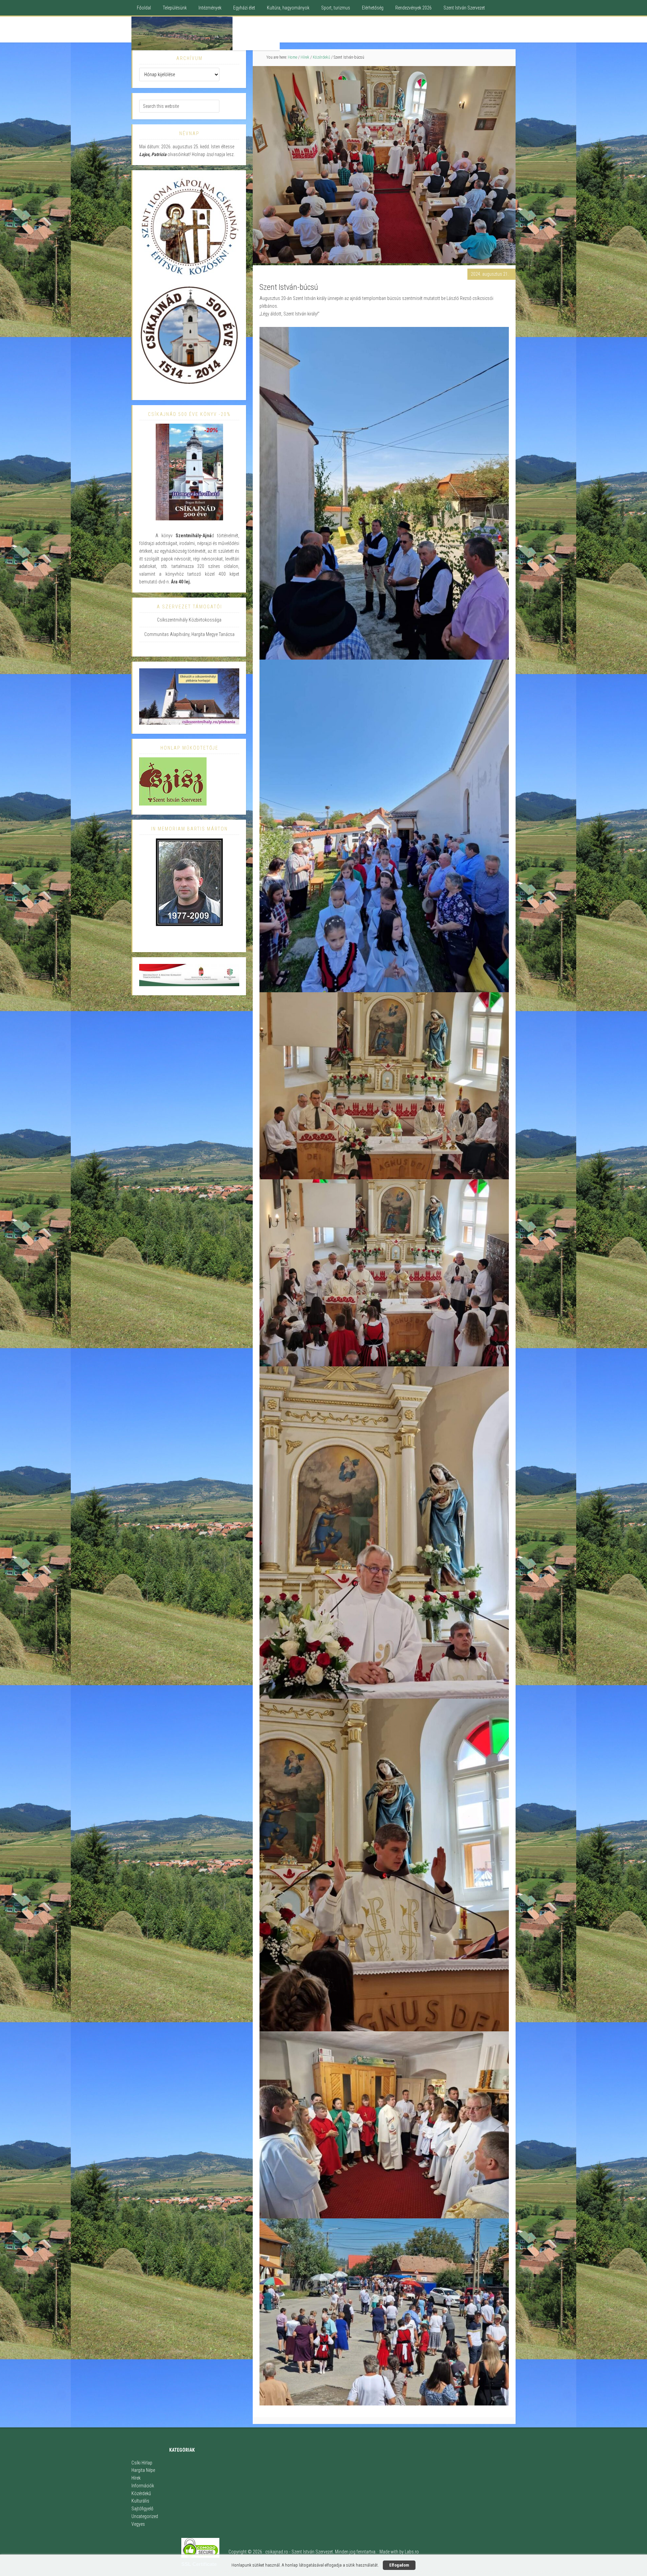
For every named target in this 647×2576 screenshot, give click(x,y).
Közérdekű (141, 2493)
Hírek (136, 2478)
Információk (143, 2486)
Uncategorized (145, 2516)
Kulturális (140, 2501)
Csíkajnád (206, 33)
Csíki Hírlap (142, 2463)
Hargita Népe (143, 2470)
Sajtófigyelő (142, 2509)
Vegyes (138, 2524)
